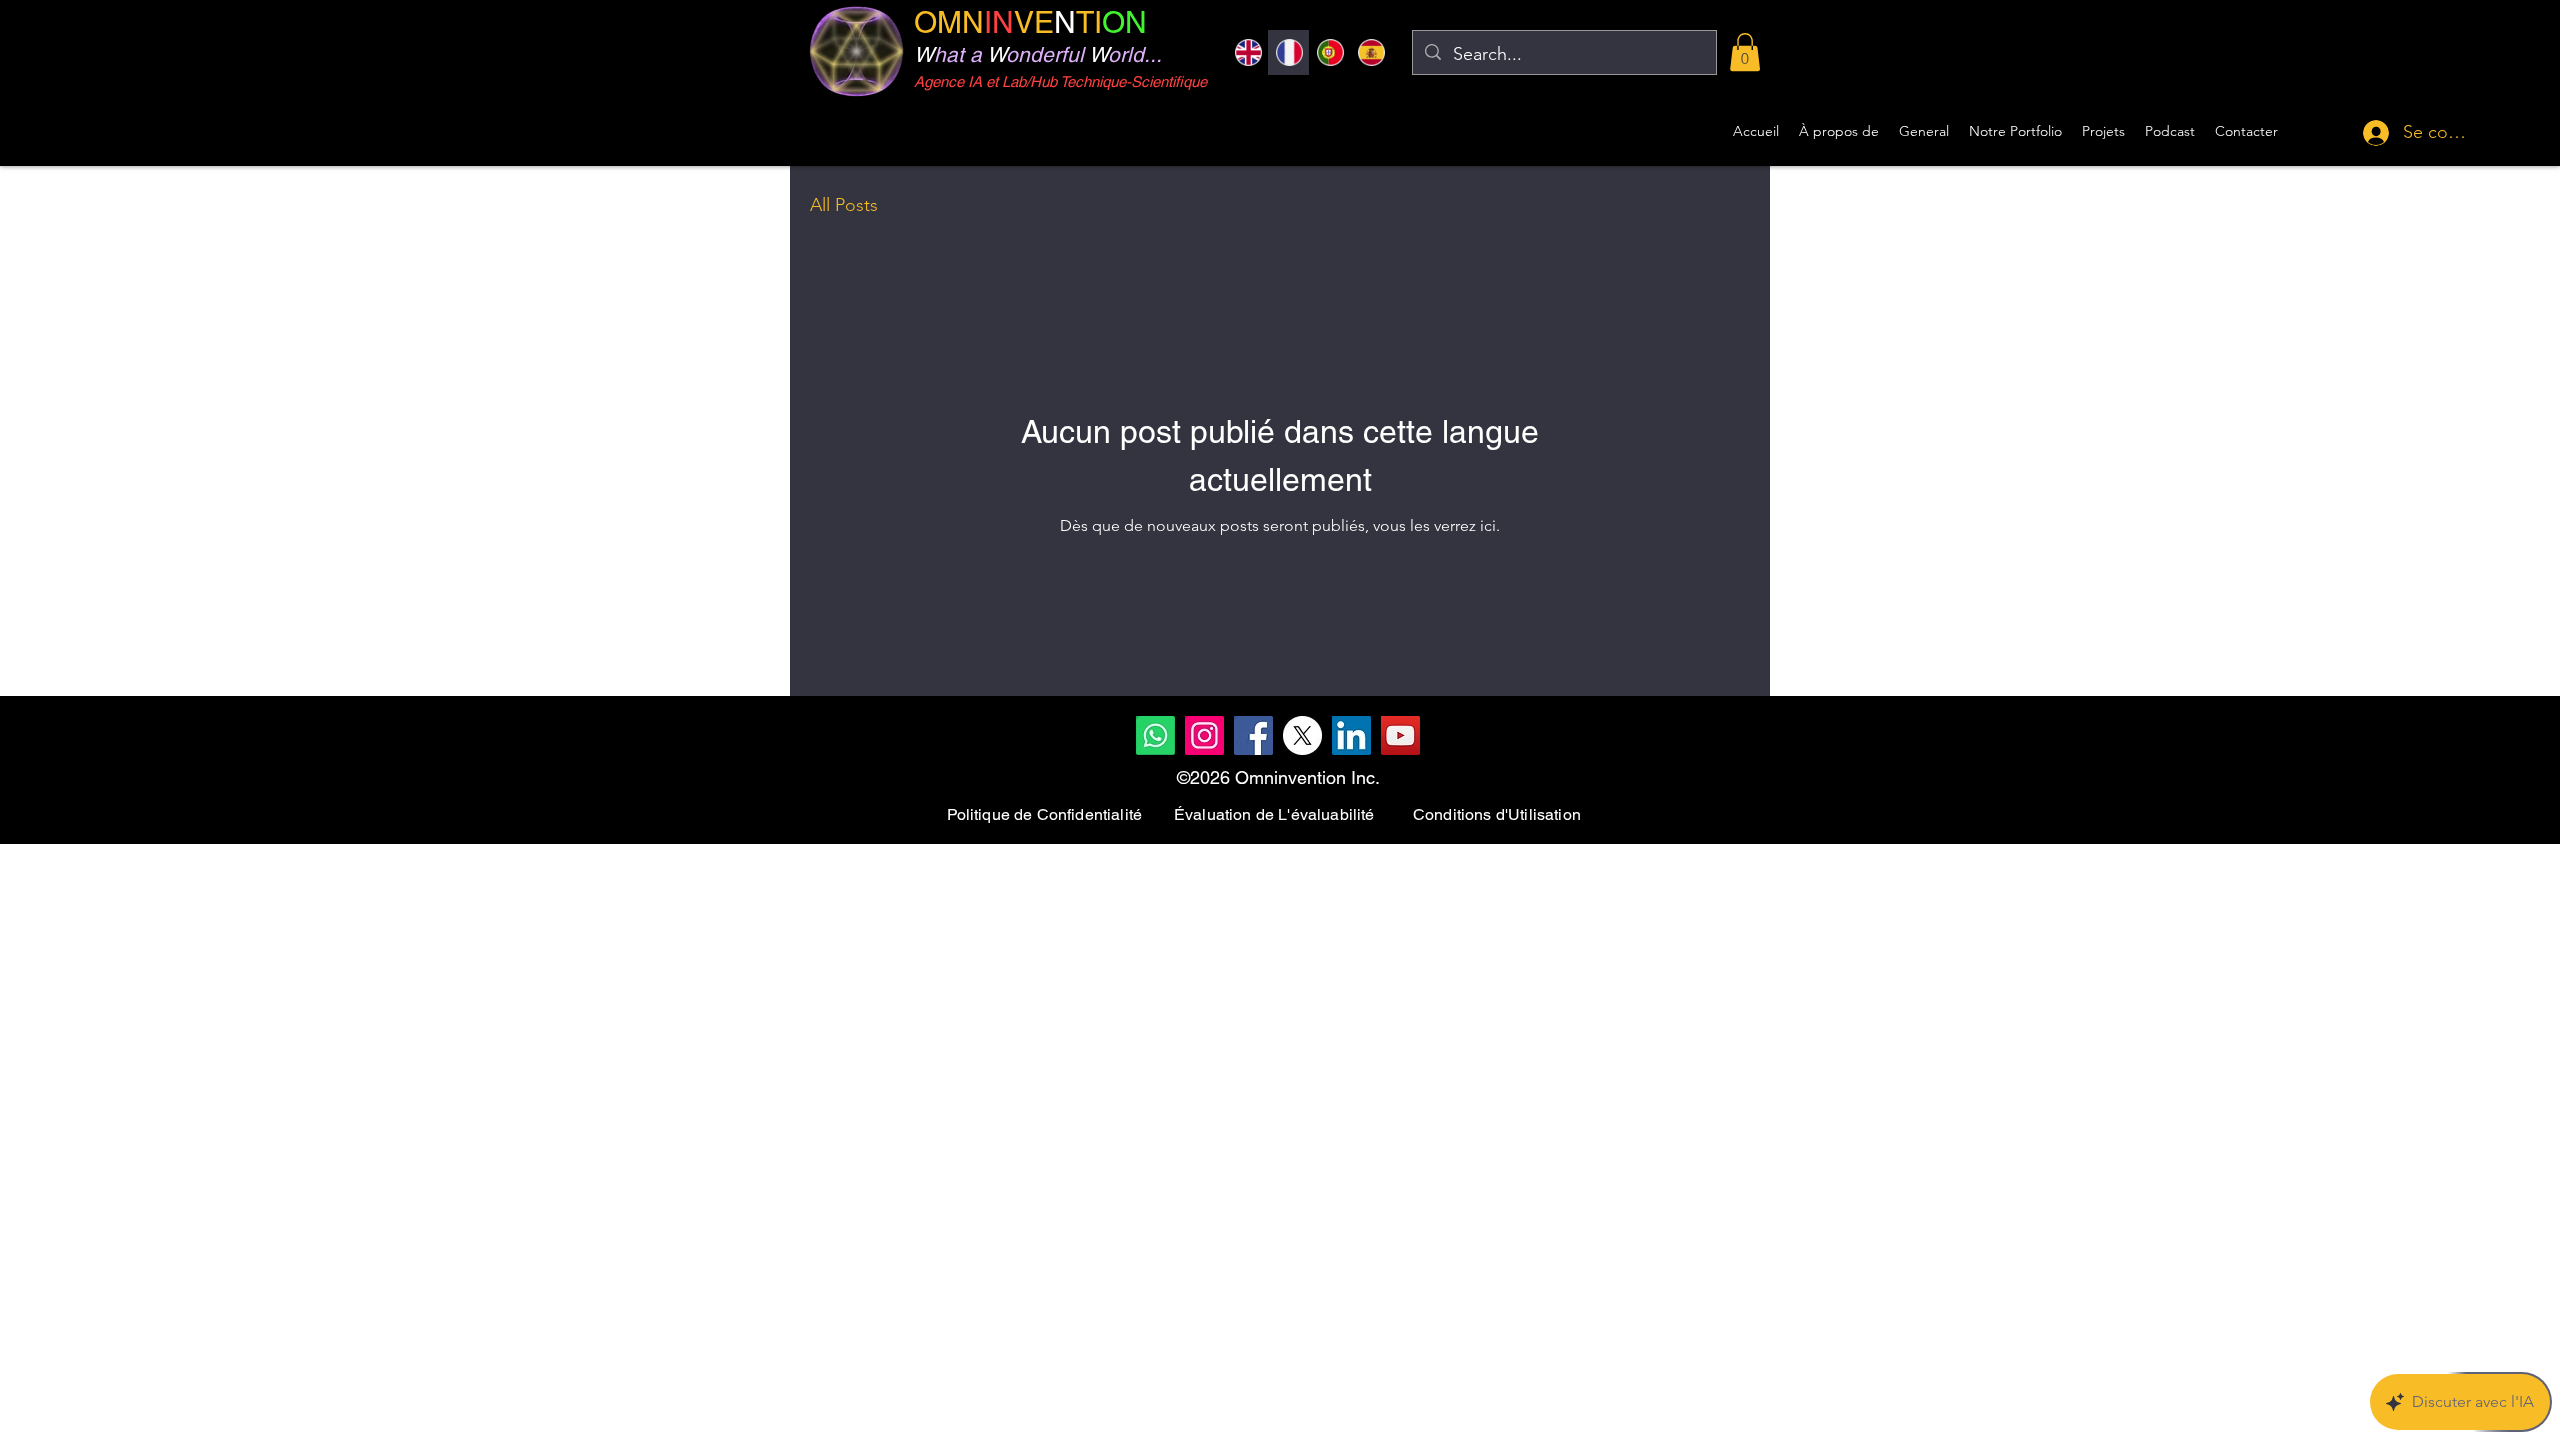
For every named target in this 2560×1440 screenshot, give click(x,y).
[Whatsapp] (1155, 735)
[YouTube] (1400, 735)
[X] (1302, 735)
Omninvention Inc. (1307, 777)
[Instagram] (1204, 735)
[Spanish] (1370, 52)
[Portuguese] (1329, 52)
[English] (1248, 52)
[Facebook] (1253, 735)
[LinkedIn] (1351, 735)
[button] (1745, 52)
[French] (1288, 52)
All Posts (844, 205)
